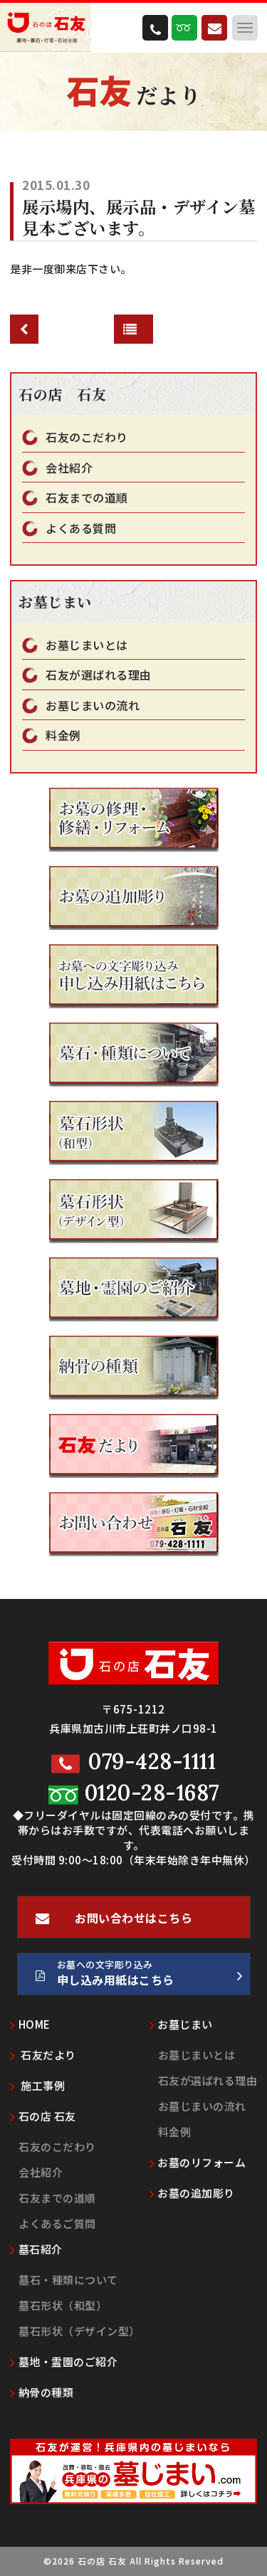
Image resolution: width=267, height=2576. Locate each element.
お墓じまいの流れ (93, 706)
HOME (35, 2024)
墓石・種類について (68, 2280)
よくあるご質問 (57, 2223)
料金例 (63, 735)
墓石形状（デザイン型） (79, 2331)
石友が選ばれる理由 (99, 675)
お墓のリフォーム (201, 2162)
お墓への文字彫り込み (116, 1973)
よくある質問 (81, 528)
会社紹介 (69, 468)
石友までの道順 (87, 498)
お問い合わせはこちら (133, 1918)
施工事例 (42, 2085)
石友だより (47, 2055)
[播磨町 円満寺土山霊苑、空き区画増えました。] (24, 329)
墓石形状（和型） (63, 2305)
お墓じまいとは (87, 645)
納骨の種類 (46, 2392)
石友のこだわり (87, 437)
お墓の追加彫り (196, 2193)
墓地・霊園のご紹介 (68, 2361)
